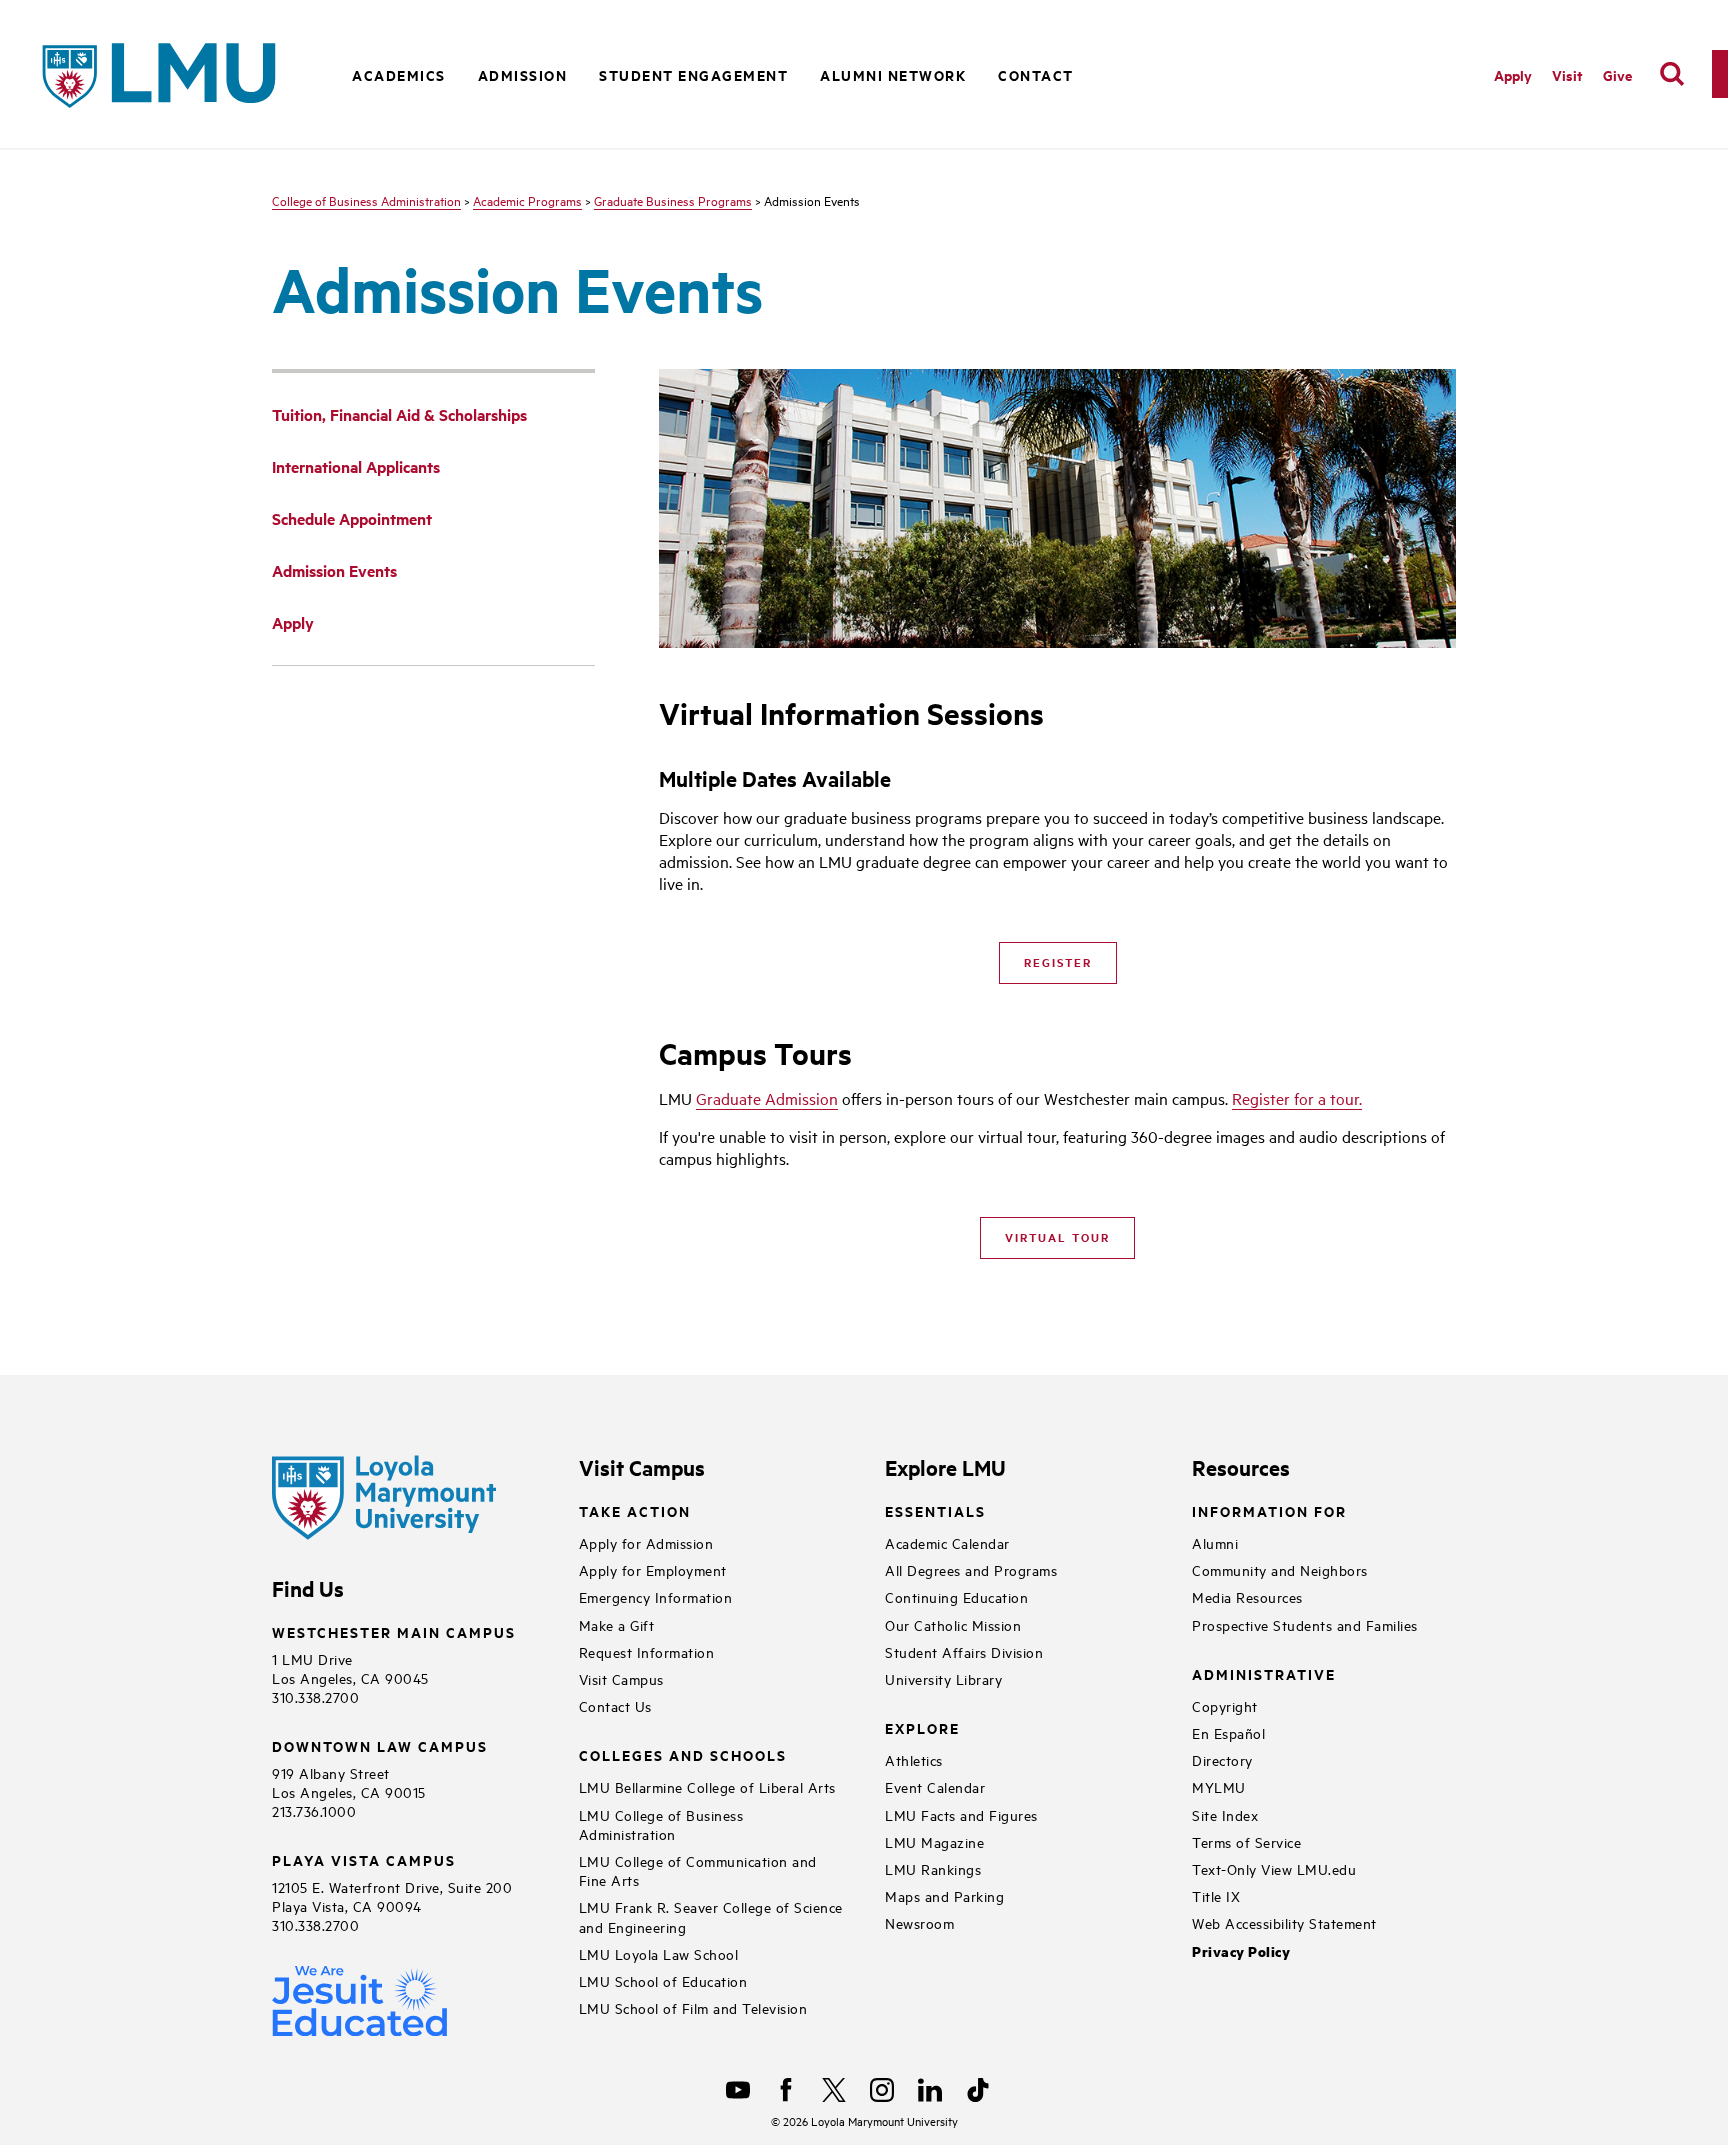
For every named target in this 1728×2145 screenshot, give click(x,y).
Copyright (1225, 1705)
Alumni (1215, 1542)
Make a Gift (617, 1624)
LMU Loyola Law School (659, 1953)
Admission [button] (523, 74)
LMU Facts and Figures (961, 1814)
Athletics (914, 1759)
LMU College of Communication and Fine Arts (698, 1870)
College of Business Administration (366, 200)
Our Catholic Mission (953, 1624)
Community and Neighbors (1280, 1569)
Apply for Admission (646, 1542)
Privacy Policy (1241, 1951)
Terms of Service (1246, 1841)
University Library (943, 1678)
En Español (1228, 1732)
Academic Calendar (947, 1542)
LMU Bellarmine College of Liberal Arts (707, 1786)
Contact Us (615, 1705)
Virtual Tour (1057, 1237)
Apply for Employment (653, 1569)
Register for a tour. (1297, 1098)
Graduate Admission (767, 1098)
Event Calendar (935, 1786)
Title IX (1216, 1895)
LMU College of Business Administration (661, 1824)
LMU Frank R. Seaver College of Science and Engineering (711, 1916)
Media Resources (1247, 1596)
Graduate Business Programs (673, 200)
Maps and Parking (944, 1895)
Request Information (647, 1651)
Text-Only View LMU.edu (1274, 1868)
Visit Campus (621, 1678)
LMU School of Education (663, 1980)
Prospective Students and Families (1305, 1624)
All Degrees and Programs (971, 1569)
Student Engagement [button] (693, 74)
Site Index (1225, 1814)
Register (1058, 962)
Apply (1513, 74)
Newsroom (919, 1922)
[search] (1672, 74)
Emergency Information (656, 1596)
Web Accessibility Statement (1284, 1922)
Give (1617, 74)
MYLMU (1219, 1786)
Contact (1036, 74)
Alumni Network (893, 74)
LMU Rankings (933, 1868)
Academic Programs (527, 200)
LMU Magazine (934, 1841)
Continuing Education (956, 1596)
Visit (1567, 74)
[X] (834, 2090)
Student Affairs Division (964, 1651)
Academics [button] (399, 74)
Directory (1222, 1759)
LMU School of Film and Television (693, 2007)
